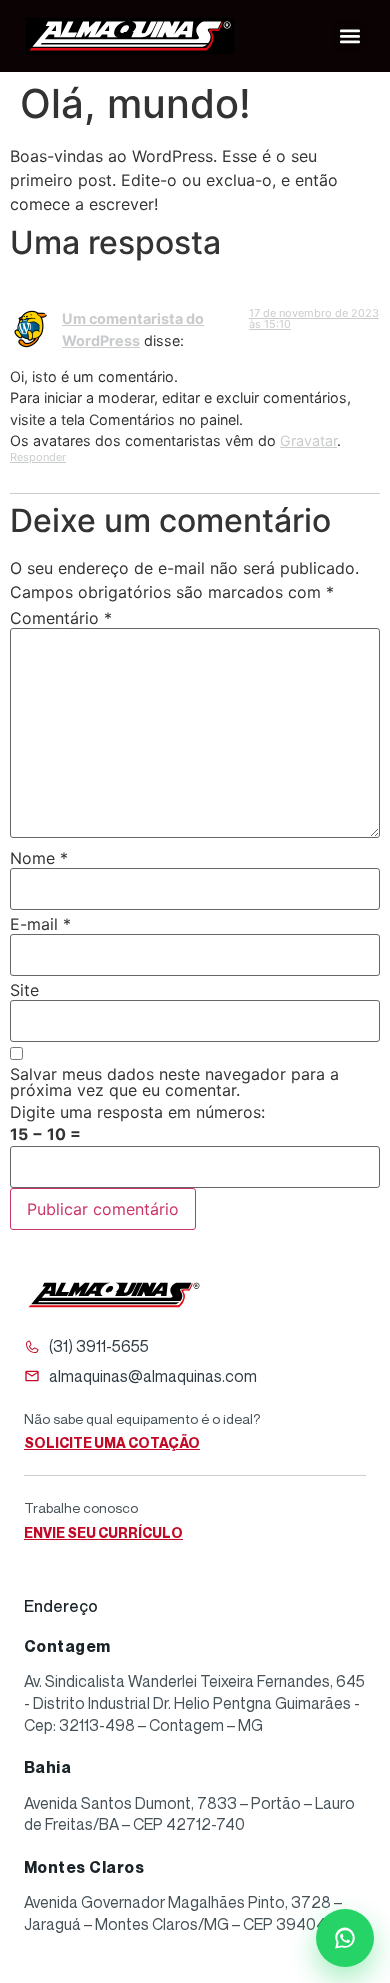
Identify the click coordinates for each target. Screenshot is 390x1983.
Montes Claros (84, 1867)
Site (24, 990)
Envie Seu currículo (103, 1532)
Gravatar (308, 440)
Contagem (67, 1646)
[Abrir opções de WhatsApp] (345, 1938)
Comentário (61, 618)
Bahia (47, 1767)
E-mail (40, 924)
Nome (39, 858)
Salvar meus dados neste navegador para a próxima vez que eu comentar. (174, 1082)
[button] (349, 35)
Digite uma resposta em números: (137, 1112)
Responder (38, 457)
